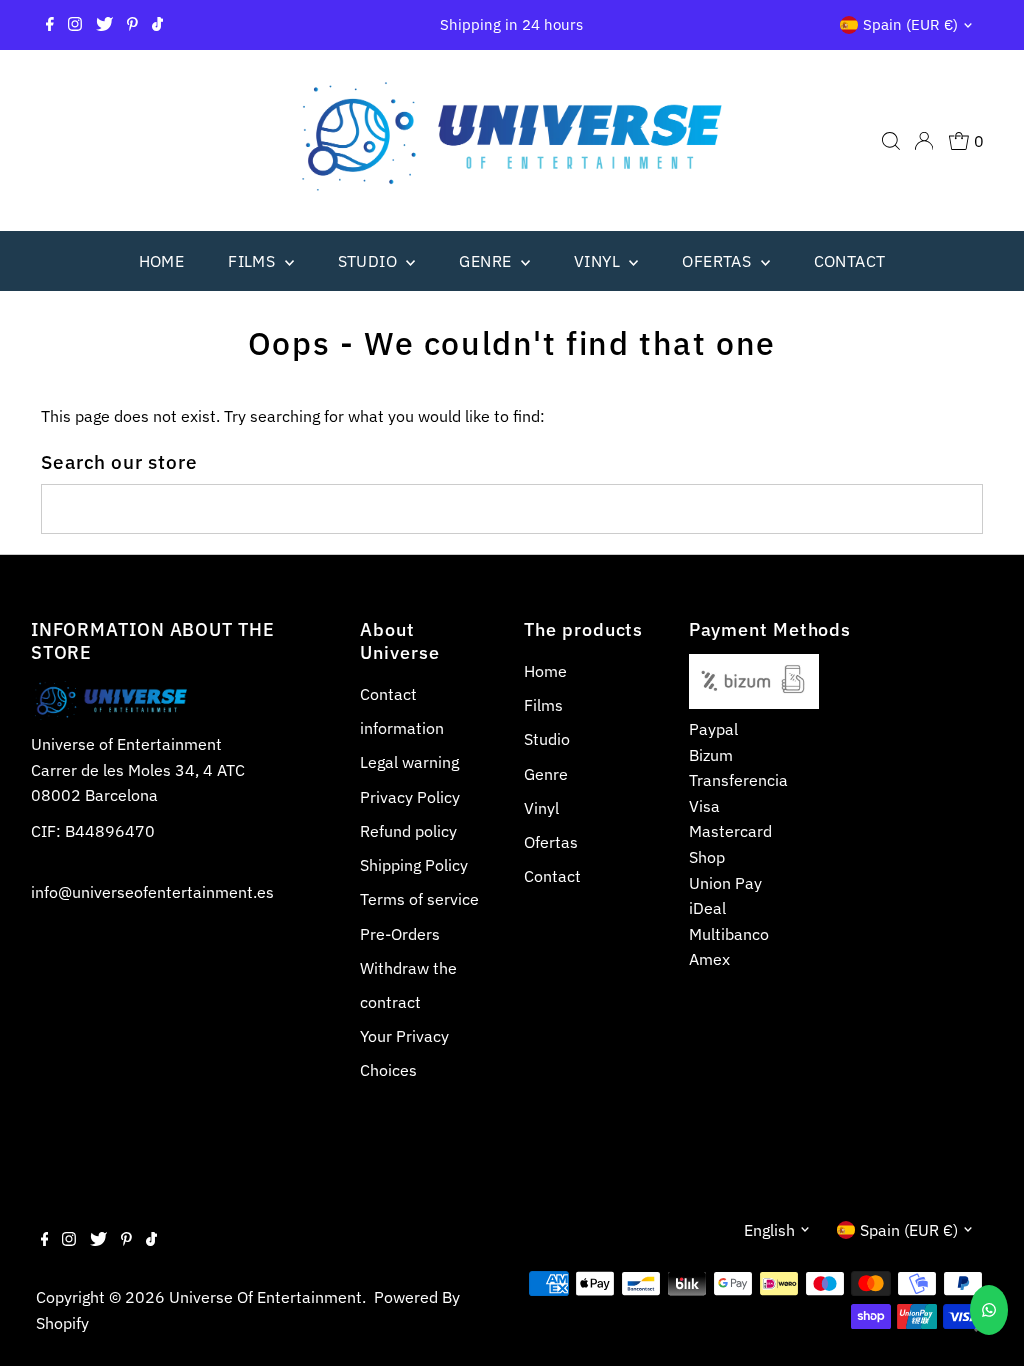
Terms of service (419, 899)
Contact (850, 261)
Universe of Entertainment (265, 1297)
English (769, 1230)
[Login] (924, 141)
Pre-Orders (400, 934)
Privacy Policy (410, 797)
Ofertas (718, 261)
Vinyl (599, 261)
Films (253, 261)
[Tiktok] (157, 25)
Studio (370, 261)
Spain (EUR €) (910, 24)
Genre (487, 261)
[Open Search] (891, 141)
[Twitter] (104, 25)
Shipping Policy (414, 865)
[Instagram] (75, 25)
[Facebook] (50, 25)
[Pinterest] (132, 25)
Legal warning (409, 762)
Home (162, 261)
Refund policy (408, 831)
